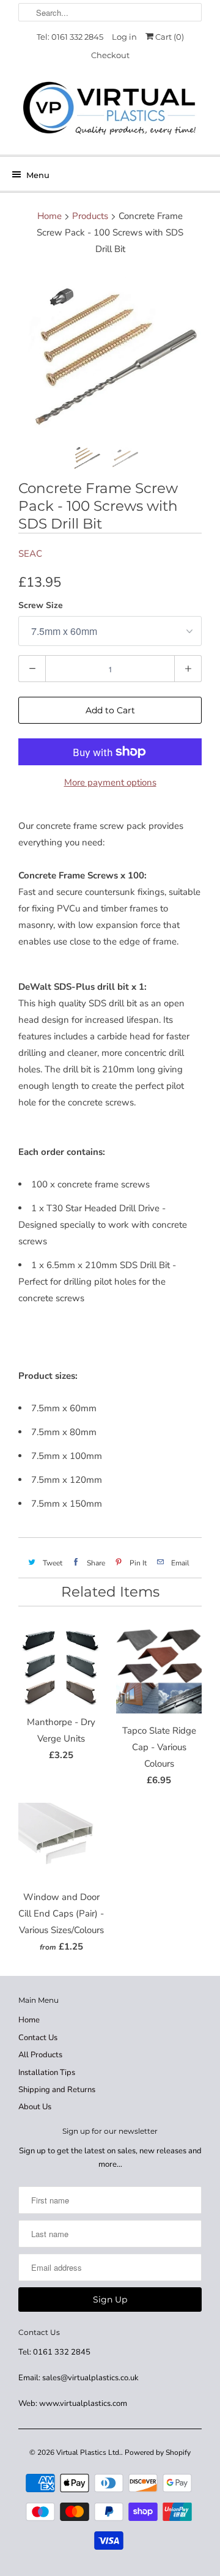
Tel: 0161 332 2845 (70, 37)
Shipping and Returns (57, 2090)
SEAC (30, 554)
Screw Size (41, 605)
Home (29, 2020)
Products (90, 216)
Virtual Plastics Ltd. (89, 2452)
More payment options (110, 782)
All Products (40, 2055)
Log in (124, 37)
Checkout (110, 55)
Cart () (169, 37)
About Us (35, 2107)
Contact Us (38, 2038)
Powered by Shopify (158, 2452)
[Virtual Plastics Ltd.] (110, 109)
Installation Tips (47, 2073)
